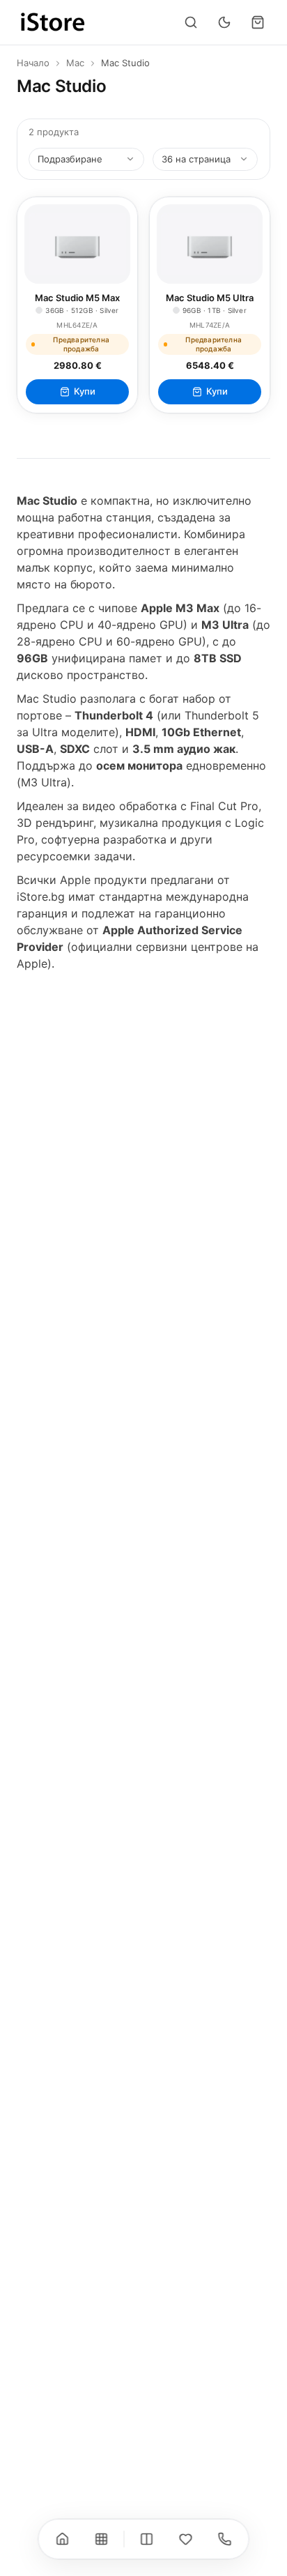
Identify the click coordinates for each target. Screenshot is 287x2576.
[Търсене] (191, 22)
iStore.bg (41, 897)
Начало (33, 63)
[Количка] (258, 22)
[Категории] (102, 2539)
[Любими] (186, 2539)
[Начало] (63, 2539)
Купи (85, 391)
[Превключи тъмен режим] (224, 22)
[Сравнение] (147, 2539)
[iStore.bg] (53, 22)
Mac (75, 63)
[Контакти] (225, 2539)
